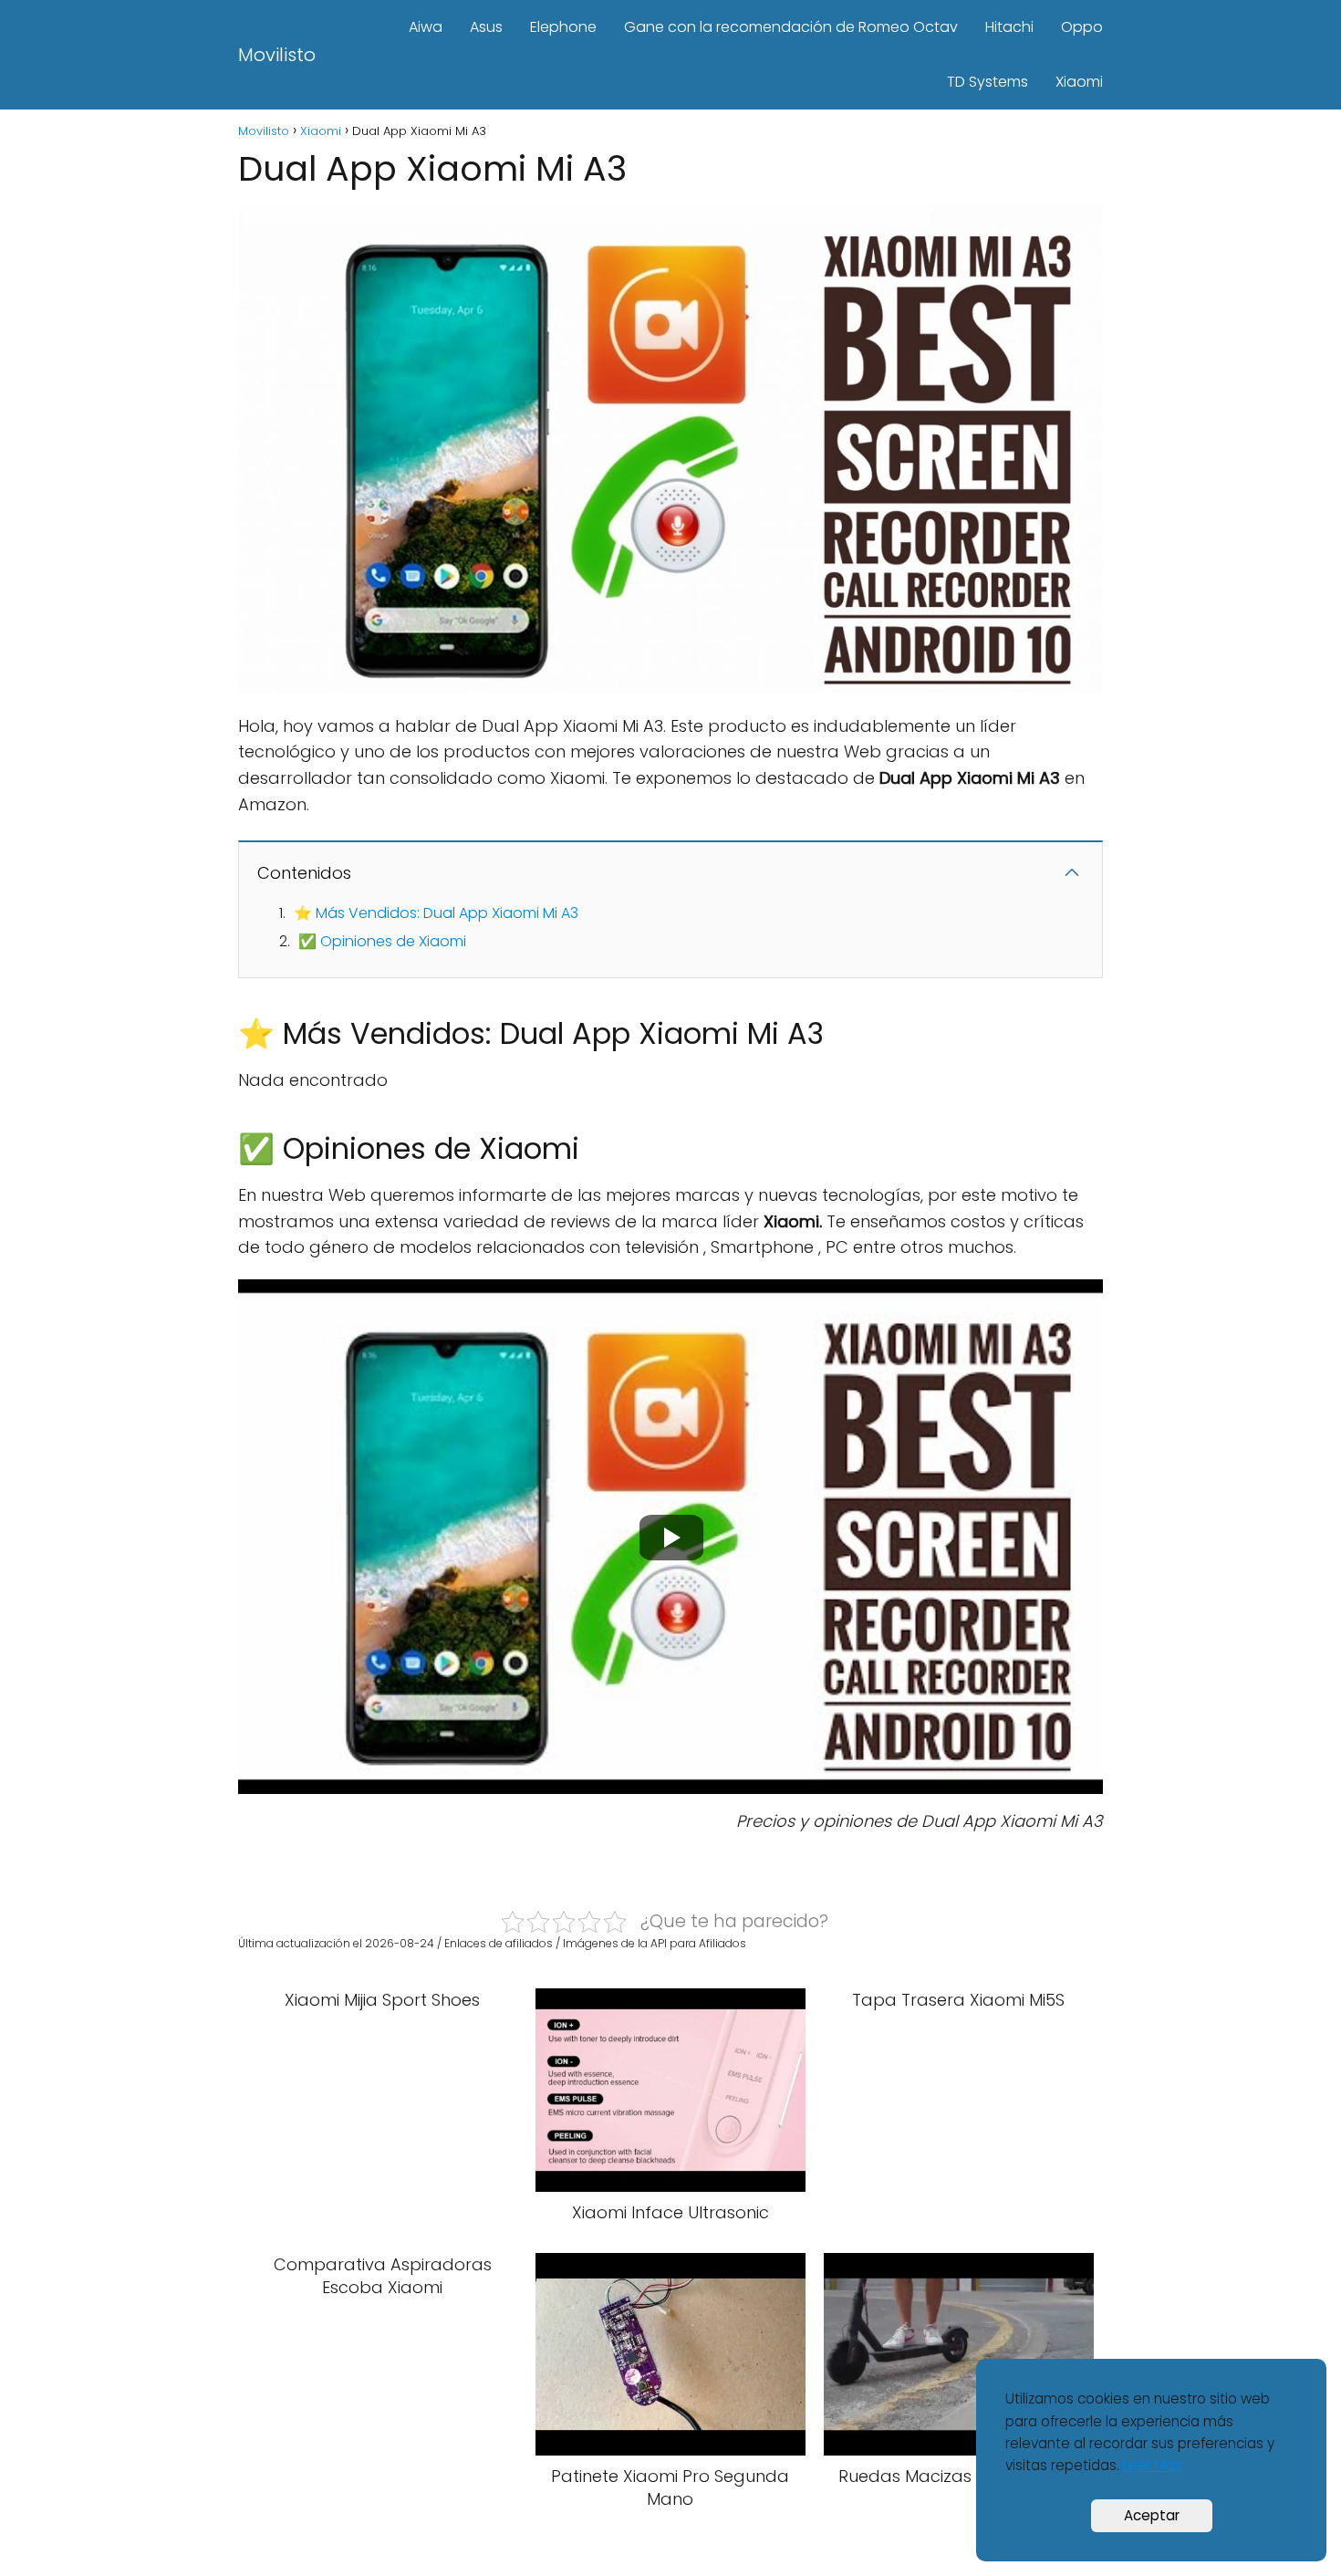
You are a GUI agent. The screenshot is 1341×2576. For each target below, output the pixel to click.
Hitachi (1009, 27)
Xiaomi (1079, 82)
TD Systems (988, 82)
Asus (486, 27)
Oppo (1082, 27)
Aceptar (1152, 2515)
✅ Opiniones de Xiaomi (382, 941)
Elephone (563, 27)
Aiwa (426, 27)
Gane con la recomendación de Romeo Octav (791, 27)
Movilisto (277, 55)
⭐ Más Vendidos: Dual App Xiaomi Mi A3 (436, 913)
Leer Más (1153, 2465)
